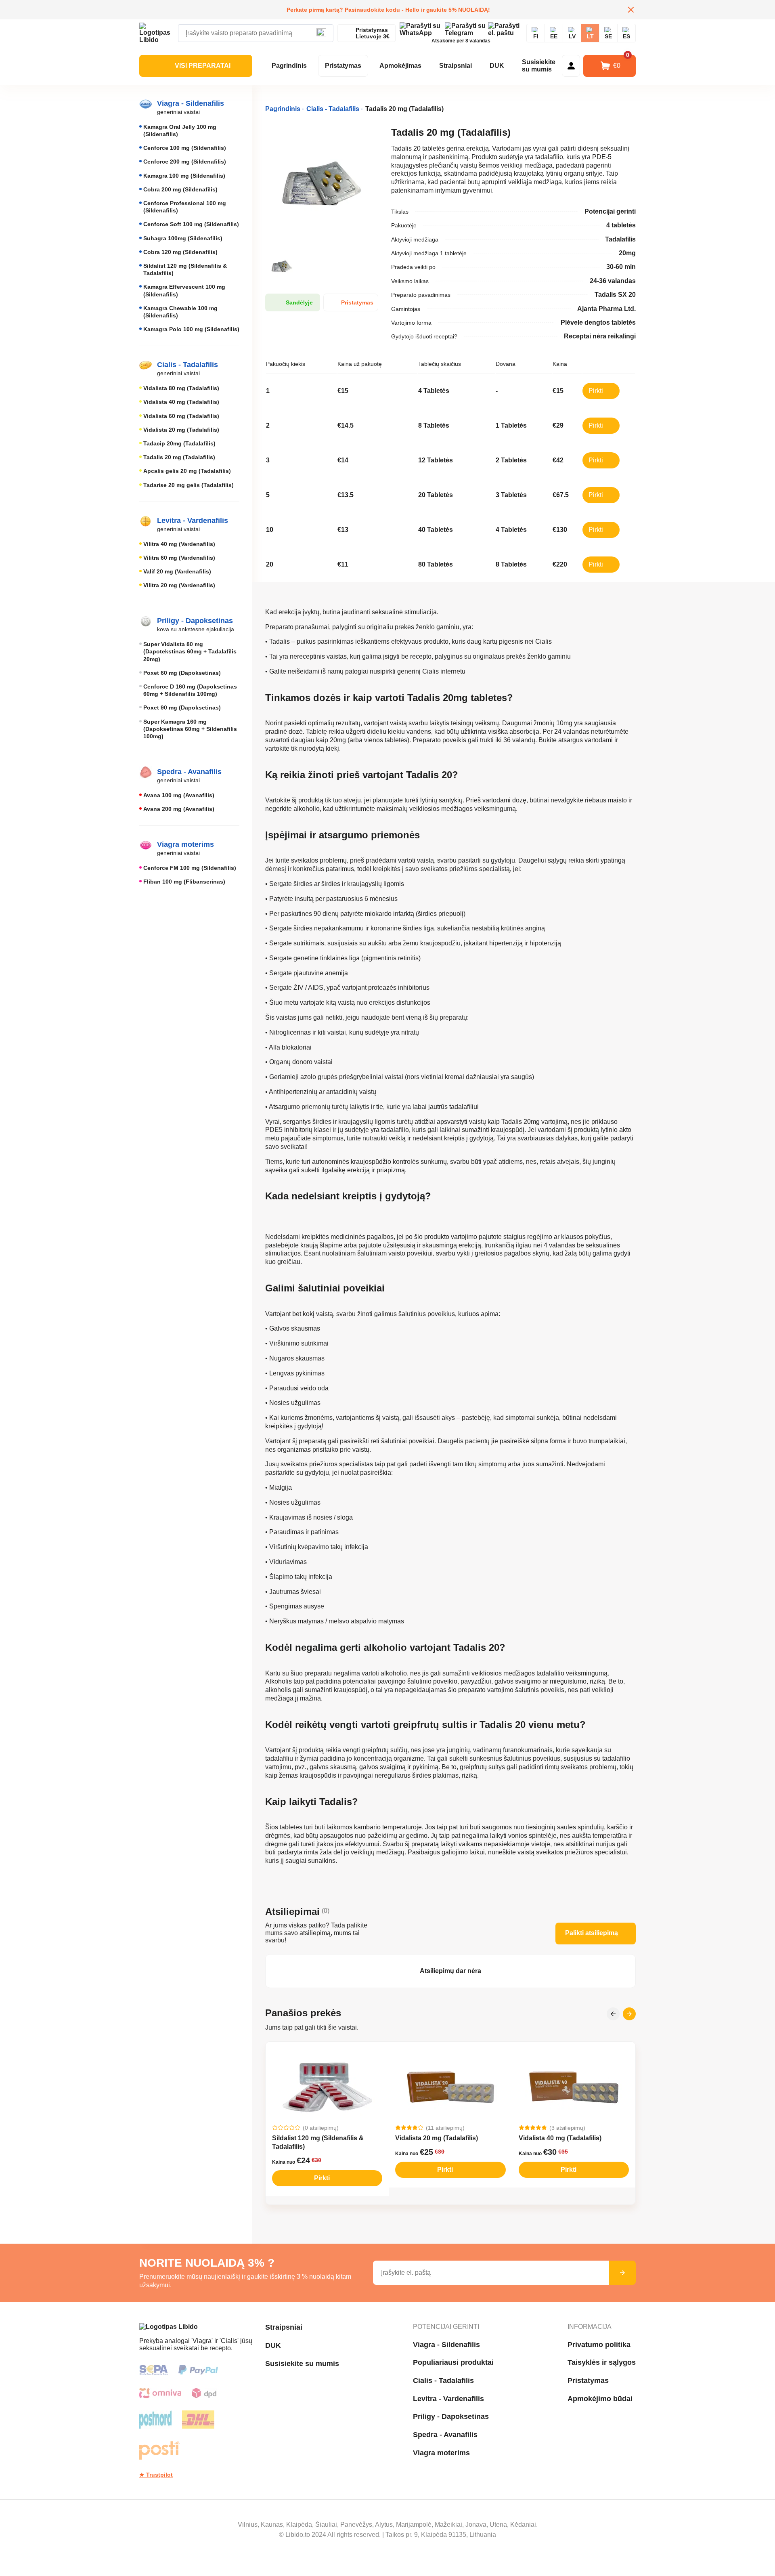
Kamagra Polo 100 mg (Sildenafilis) (191, 329)
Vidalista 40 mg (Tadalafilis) (181, 402)
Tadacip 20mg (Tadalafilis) (179, 443)
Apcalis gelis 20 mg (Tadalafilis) (187, 471)
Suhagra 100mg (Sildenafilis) (183, 238)
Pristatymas (343, 66)
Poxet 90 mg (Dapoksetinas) (182, 708)
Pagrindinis (289, 66)
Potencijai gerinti (446, 2327)
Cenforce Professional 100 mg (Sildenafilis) (185, 207)
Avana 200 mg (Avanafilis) (179, 809)
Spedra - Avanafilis (445, 2435)
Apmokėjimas (400, 66)
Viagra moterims (441, 2453)
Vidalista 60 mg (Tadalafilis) (181, 416)
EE (554, 36)
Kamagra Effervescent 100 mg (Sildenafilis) (184, 290)
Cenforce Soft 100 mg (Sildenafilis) (191, 224)
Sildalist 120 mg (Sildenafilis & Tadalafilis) (185, 269)
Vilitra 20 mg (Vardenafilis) (179, 585)
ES (626, 36)
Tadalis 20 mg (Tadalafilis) (179, 457)
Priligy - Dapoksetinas (451, 2416)
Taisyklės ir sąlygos (602, 2362)
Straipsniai (456, 66)
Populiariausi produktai (453, 2362)
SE (608, 36)
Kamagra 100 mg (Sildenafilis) (184, 176)
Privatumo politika (599, 2345)
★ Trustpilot (156, 2475)
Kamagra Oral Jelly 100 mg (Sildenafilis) (180, 130)
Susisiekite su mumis (539, 66)
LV (572, 36)
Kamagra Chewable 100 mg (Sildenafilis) (180, 312)
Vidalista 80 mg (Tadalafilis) (181, 388)
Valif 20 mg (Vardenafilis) (177, 571)
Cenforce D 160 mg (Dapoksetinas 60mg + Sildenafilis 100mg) (190, 690)
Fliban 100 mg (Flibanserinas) (184, 882)
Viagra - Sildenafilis (446, 2345)
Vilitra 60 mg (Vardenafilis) (179, 558)
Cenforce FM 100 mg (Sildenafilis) (190, 868)
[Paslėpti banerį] (631, 10)
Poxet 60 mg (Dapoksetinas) (182, 673)
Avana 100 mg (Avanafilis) (179, 795)
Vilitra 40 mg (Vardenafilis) (179, 544)
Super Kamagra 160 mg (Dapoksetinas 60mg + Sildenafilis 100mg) (190, 729)
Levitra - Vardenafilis (448, 2399)
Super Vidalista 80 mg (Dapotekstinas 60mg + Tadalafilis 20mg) (190, 651)
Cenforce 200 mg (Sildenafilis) (185, 162)
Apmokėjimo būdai (600, 2399)
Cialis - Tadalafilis (443, 2381)
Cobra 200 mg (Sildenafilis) (180, 189)
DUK (497, 66)
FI (536, 36)
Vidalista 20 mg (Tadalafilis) (181, 430)
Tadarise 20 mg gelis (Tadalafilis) (189, 485)
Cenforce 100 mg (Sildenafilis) (185, 148)
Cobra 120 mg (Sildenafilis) (180, 252)
